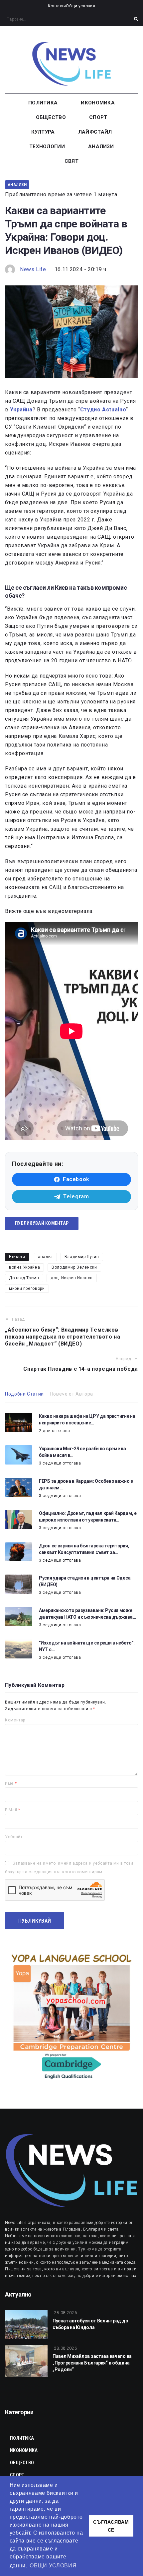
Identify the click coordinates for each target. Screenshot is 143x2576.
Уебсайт (14, 1837)
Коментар (15, 1720)
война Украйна (24, 1267)
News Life (33, 269)
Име (11, 1783)
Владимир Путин (82, 1257)
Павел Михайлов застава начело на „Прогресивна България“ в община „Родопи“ (92, 2363)
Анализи (17, 184)
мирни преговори (27, 1288)
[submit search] (136, 19)
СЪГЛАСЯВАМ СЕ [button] (111, 2526)
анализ (45, 1257)
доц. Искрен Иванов (72, 1278)
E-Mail (13, 1810)
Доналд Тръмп (24, 1278)
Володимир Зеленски (74, 1267)
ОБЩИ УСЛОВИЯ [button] (53, 2566)
